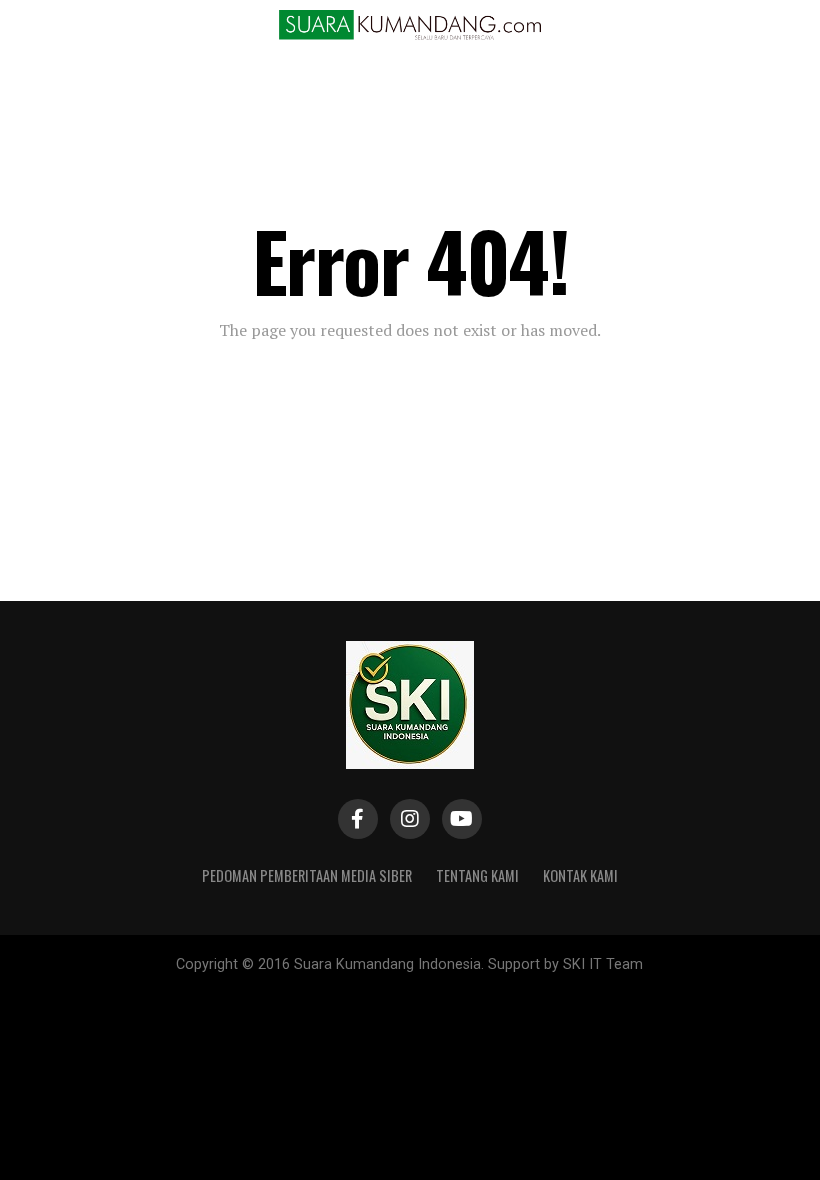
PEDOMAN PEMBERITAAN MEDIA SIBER (307, 875)
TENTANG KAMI (477, 875)
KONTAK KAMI (580, 875)
